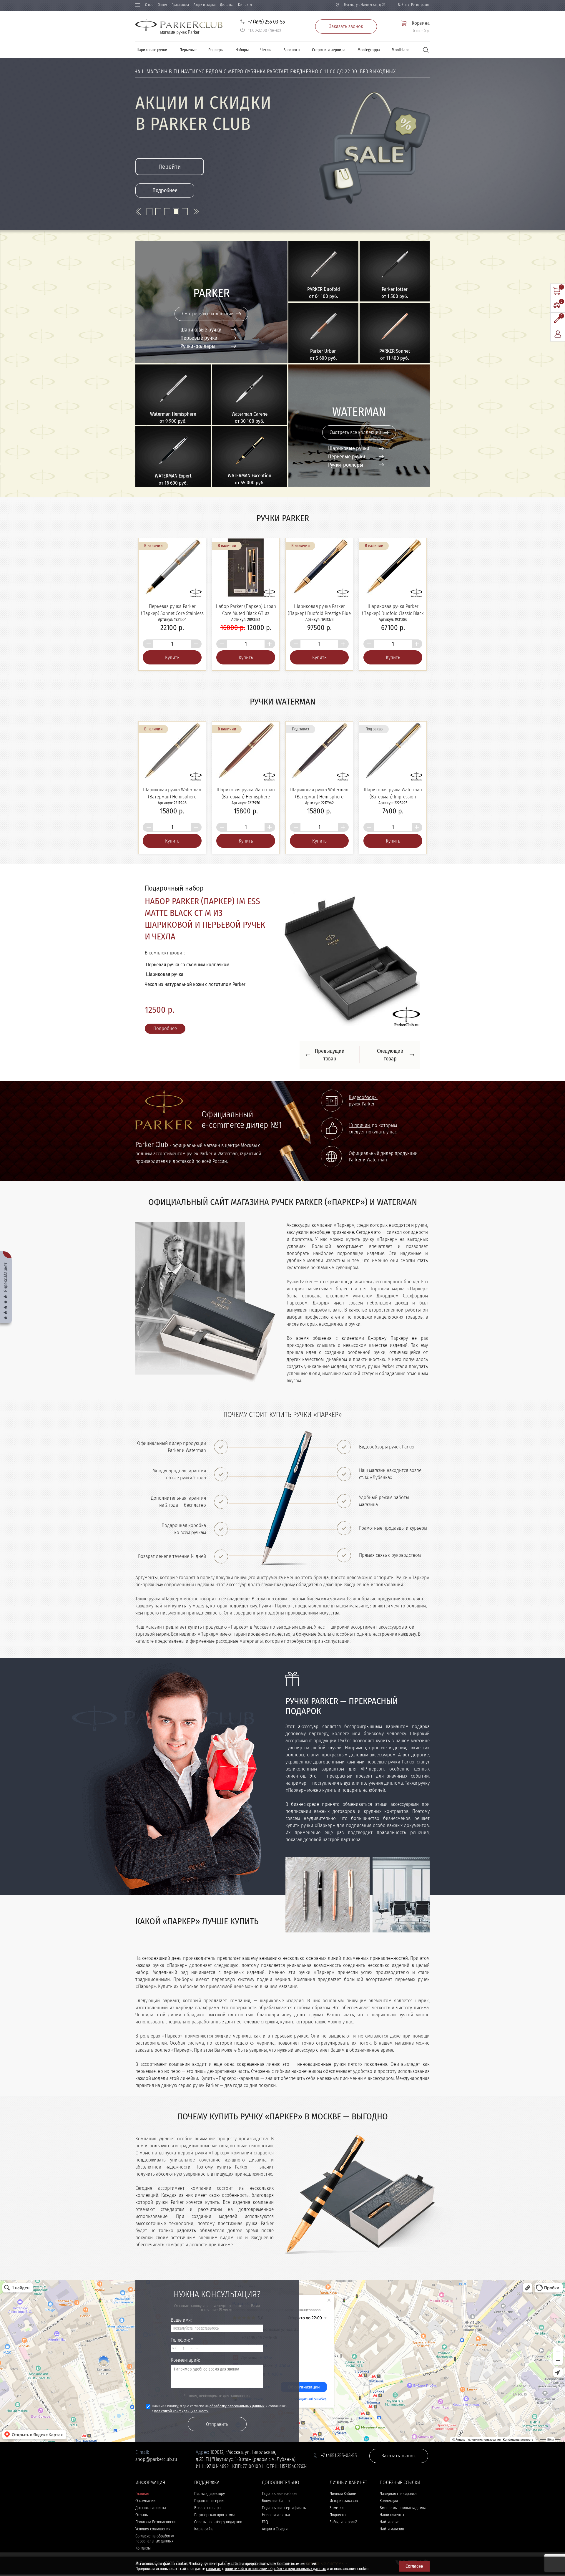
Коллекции (389, 2537)
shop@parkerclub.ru (156, 2495)
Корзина (421, 23)
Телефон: (182, 2376)
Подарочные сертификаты (284, 2544)
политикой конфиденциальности (181, 2447)
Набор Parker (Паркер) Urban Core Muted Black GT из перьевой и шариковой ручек (246, 613)
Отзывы (142, 2551)
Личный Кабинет (344, 2530)
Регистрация (420, 5)
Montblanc (401, 50)
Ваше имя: (181, 2356)
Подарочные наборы (280, 2530)
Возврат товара (207, 2544)
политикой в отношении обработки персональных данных (275, 2569)
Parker (355, 1196)
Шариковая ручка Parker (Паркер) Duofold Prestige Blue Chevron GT (319, 613)
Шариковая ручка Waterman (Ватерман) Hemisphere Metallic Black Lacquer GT (319, 797)
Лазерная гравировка (398, 2530)
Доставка (227, 5)
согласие (214, 2569)
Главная (142, 2530)
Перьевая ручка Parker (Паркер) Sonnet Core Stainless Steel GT (172, 613)
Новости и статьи (276, 2551)
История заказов (344, 2537)
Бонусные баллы (276, 2537)
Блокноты (292, 50)
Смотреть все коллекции (208, 314)
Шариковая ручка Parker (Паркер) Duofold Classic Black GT (393, 613)
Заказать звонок (346, 26)
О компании (145, 2537)
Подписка (338, 2551)
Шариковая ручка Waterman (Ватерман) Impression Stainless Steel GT (393, 797)
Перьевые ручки (199, 338)
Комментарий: (185, 2396)
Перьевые (188, 50)
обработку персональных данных (237, 2442)
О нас (149, 5)
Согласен (414, 2566)
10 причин (359, 1161)
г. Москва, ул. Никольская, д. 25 (363, 5)
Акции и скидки (205, 5)
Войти (402, 5)
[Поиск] (426, 50)
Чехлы (266, 50)
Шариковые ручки (151, 50)
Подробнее (165, 190)
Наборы (242, 50)
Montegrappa (369, 50)
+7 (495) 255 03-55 (266, 22)
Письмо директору (210, 2530)
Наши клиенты (392, 2551)
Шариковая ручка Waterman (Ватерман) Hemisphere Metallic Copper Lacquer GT (246, 797)
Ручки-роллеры (198, 346)
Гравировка (180, 5)
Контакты (245, 5)
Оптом (162, 5)
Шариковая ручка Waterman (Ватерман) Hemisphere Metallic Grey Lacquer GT (172, 797)
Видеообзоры (363, 1133)
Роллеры (216, 50)
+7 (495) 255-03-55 (339, 2491)
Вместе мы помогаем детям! (403, 2544)
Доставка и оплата (151, 2544)
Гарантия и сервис (210, 2537)
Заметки (336, 2544)
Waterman (377, 1196)
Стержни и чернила (329, 50)
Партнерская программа (215, 2551)
